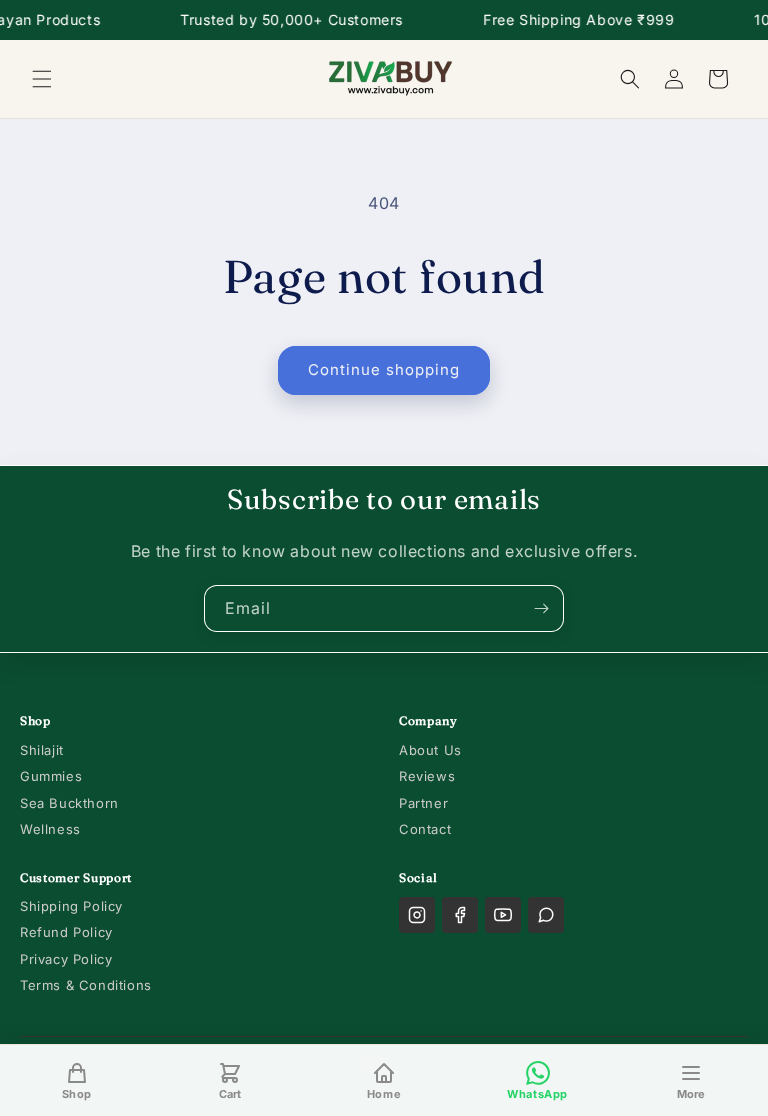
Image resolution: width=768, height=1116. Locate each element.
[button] (42, 79)
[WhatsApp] (546, 915)
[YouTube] (503, 915)
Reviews (427, 776)
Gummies (51, 776)
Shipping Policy (71, 906)
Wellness (50, 829)
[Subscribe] (541, 608)
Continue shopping (384, 369)
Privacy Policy (66, 959)
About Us (430, 750)
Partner (423, 803)
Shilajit (42, 750)
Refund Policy (66, 932)
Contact (425, 829)
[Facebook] (460, 915)
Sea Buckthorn (69, 803)
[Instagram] (417, 915)
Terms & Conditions (86, 985)
